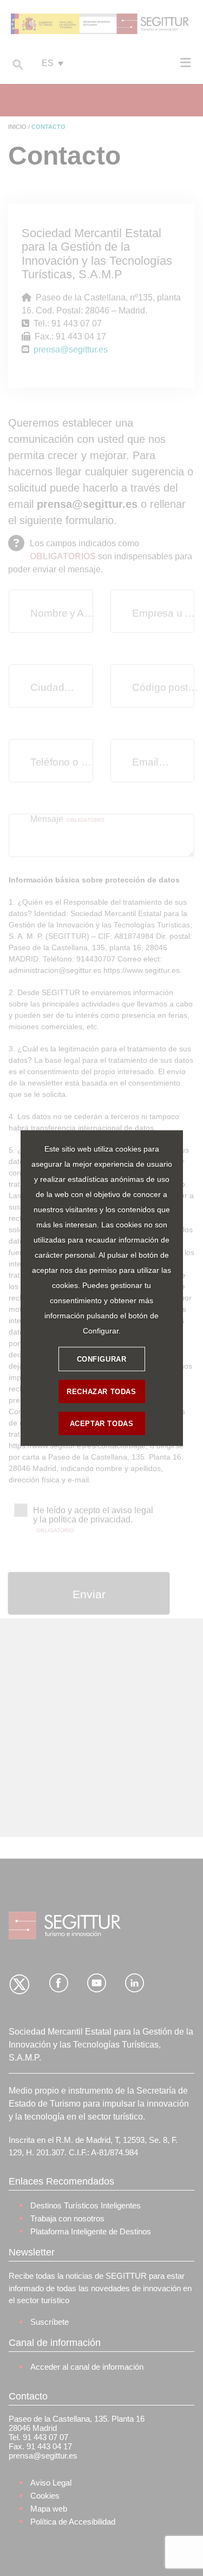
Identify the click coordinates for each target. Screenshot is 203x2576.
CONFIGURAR (102, 1359)
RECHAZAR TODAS (101, 1391)
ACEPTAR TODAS (102, 1423)
